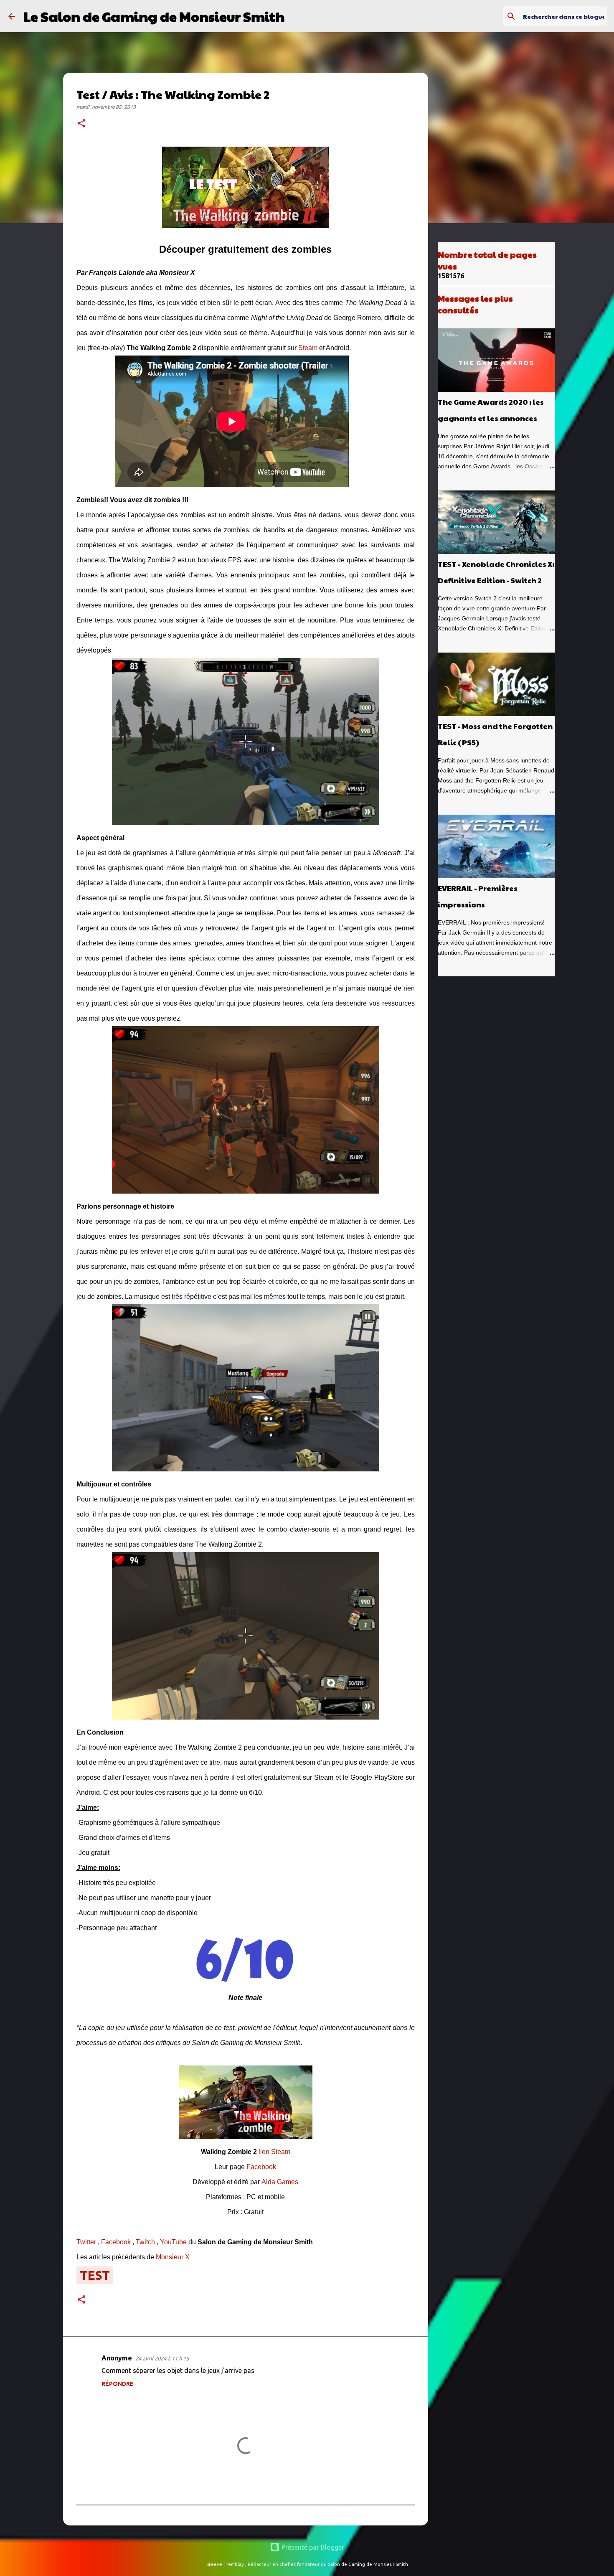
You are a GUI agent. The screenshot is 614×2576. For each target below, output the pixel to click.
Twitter (86, 2242)
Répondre (118, 2384)
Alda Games (280, 2182)
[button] (81, 124)
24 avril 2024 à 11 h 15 (162, 2358)
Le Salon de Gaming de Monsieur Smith (154, 16)
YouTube (173, 2242)
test (95, 2275)
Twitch (145, 2242)
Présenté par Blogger (312, 2547)
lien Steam (274, 2152)
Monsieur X (173, 2257)
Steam (308, 348)
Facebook (261, 2167)
